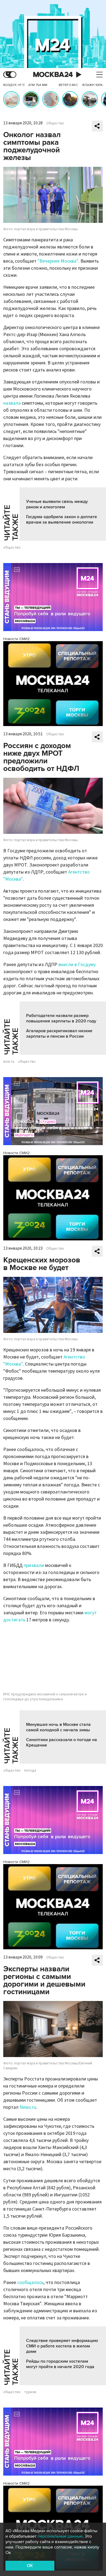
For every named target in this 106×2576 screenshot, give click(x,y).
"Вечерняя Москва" (58, 261)
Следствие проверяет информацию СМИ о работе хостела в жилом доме (62, 2346)
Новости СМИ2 (16, 639)
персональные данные (60, 2536)
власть (9, 1062)
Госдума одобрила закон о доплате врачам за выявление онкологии (62, 519)
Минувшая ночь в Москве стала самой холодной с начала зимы (58, 1727)
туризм (30, 2392)
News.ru (28, 2107)
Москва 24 (53, 75)
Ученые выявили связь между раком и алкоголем (57, 504)
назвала (12, 403)
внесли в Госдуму (77, 965)
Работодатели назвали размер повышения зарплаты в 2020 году (61, 1018)
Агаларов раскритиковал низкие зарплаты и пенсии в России (59, 1034)
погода (30, 1770)
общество (12, 548)
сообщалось (30, 2283)
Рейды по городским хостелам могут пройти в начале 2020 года (60, 2364)
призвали (34, 1565)
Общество (55, 123)
